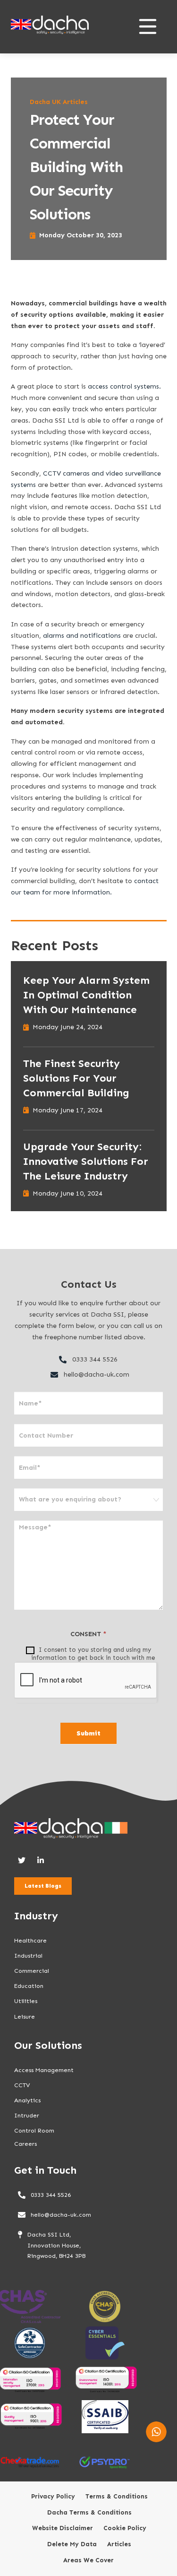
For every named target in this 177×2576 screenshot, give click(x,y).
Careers (25, 2144)
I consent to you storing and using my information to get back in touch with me (93, 1654)
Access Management (44, 2070)
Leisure (25, 2017)
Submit (88, 1733)
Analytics (27, 2100)
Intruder (27, 2115)
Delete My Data (72, 2544)
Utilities (26, 2001)
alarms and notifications (82, 636)
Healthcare (30, 1940)
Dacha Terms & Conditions (89, 2513)
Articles (119, 2544)
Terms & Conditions (117, 2497)
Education (29, 1986)
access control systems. (124, 386)
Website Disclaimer (63, 2528)
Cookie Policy (125, 2528)
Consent (88, 1634)
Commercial (32, 1971)
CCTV (22, 2085)
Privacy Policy (53, 2497)
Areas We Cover (88, 2560)
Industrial (28, 1956)
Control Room (34, 2130)
